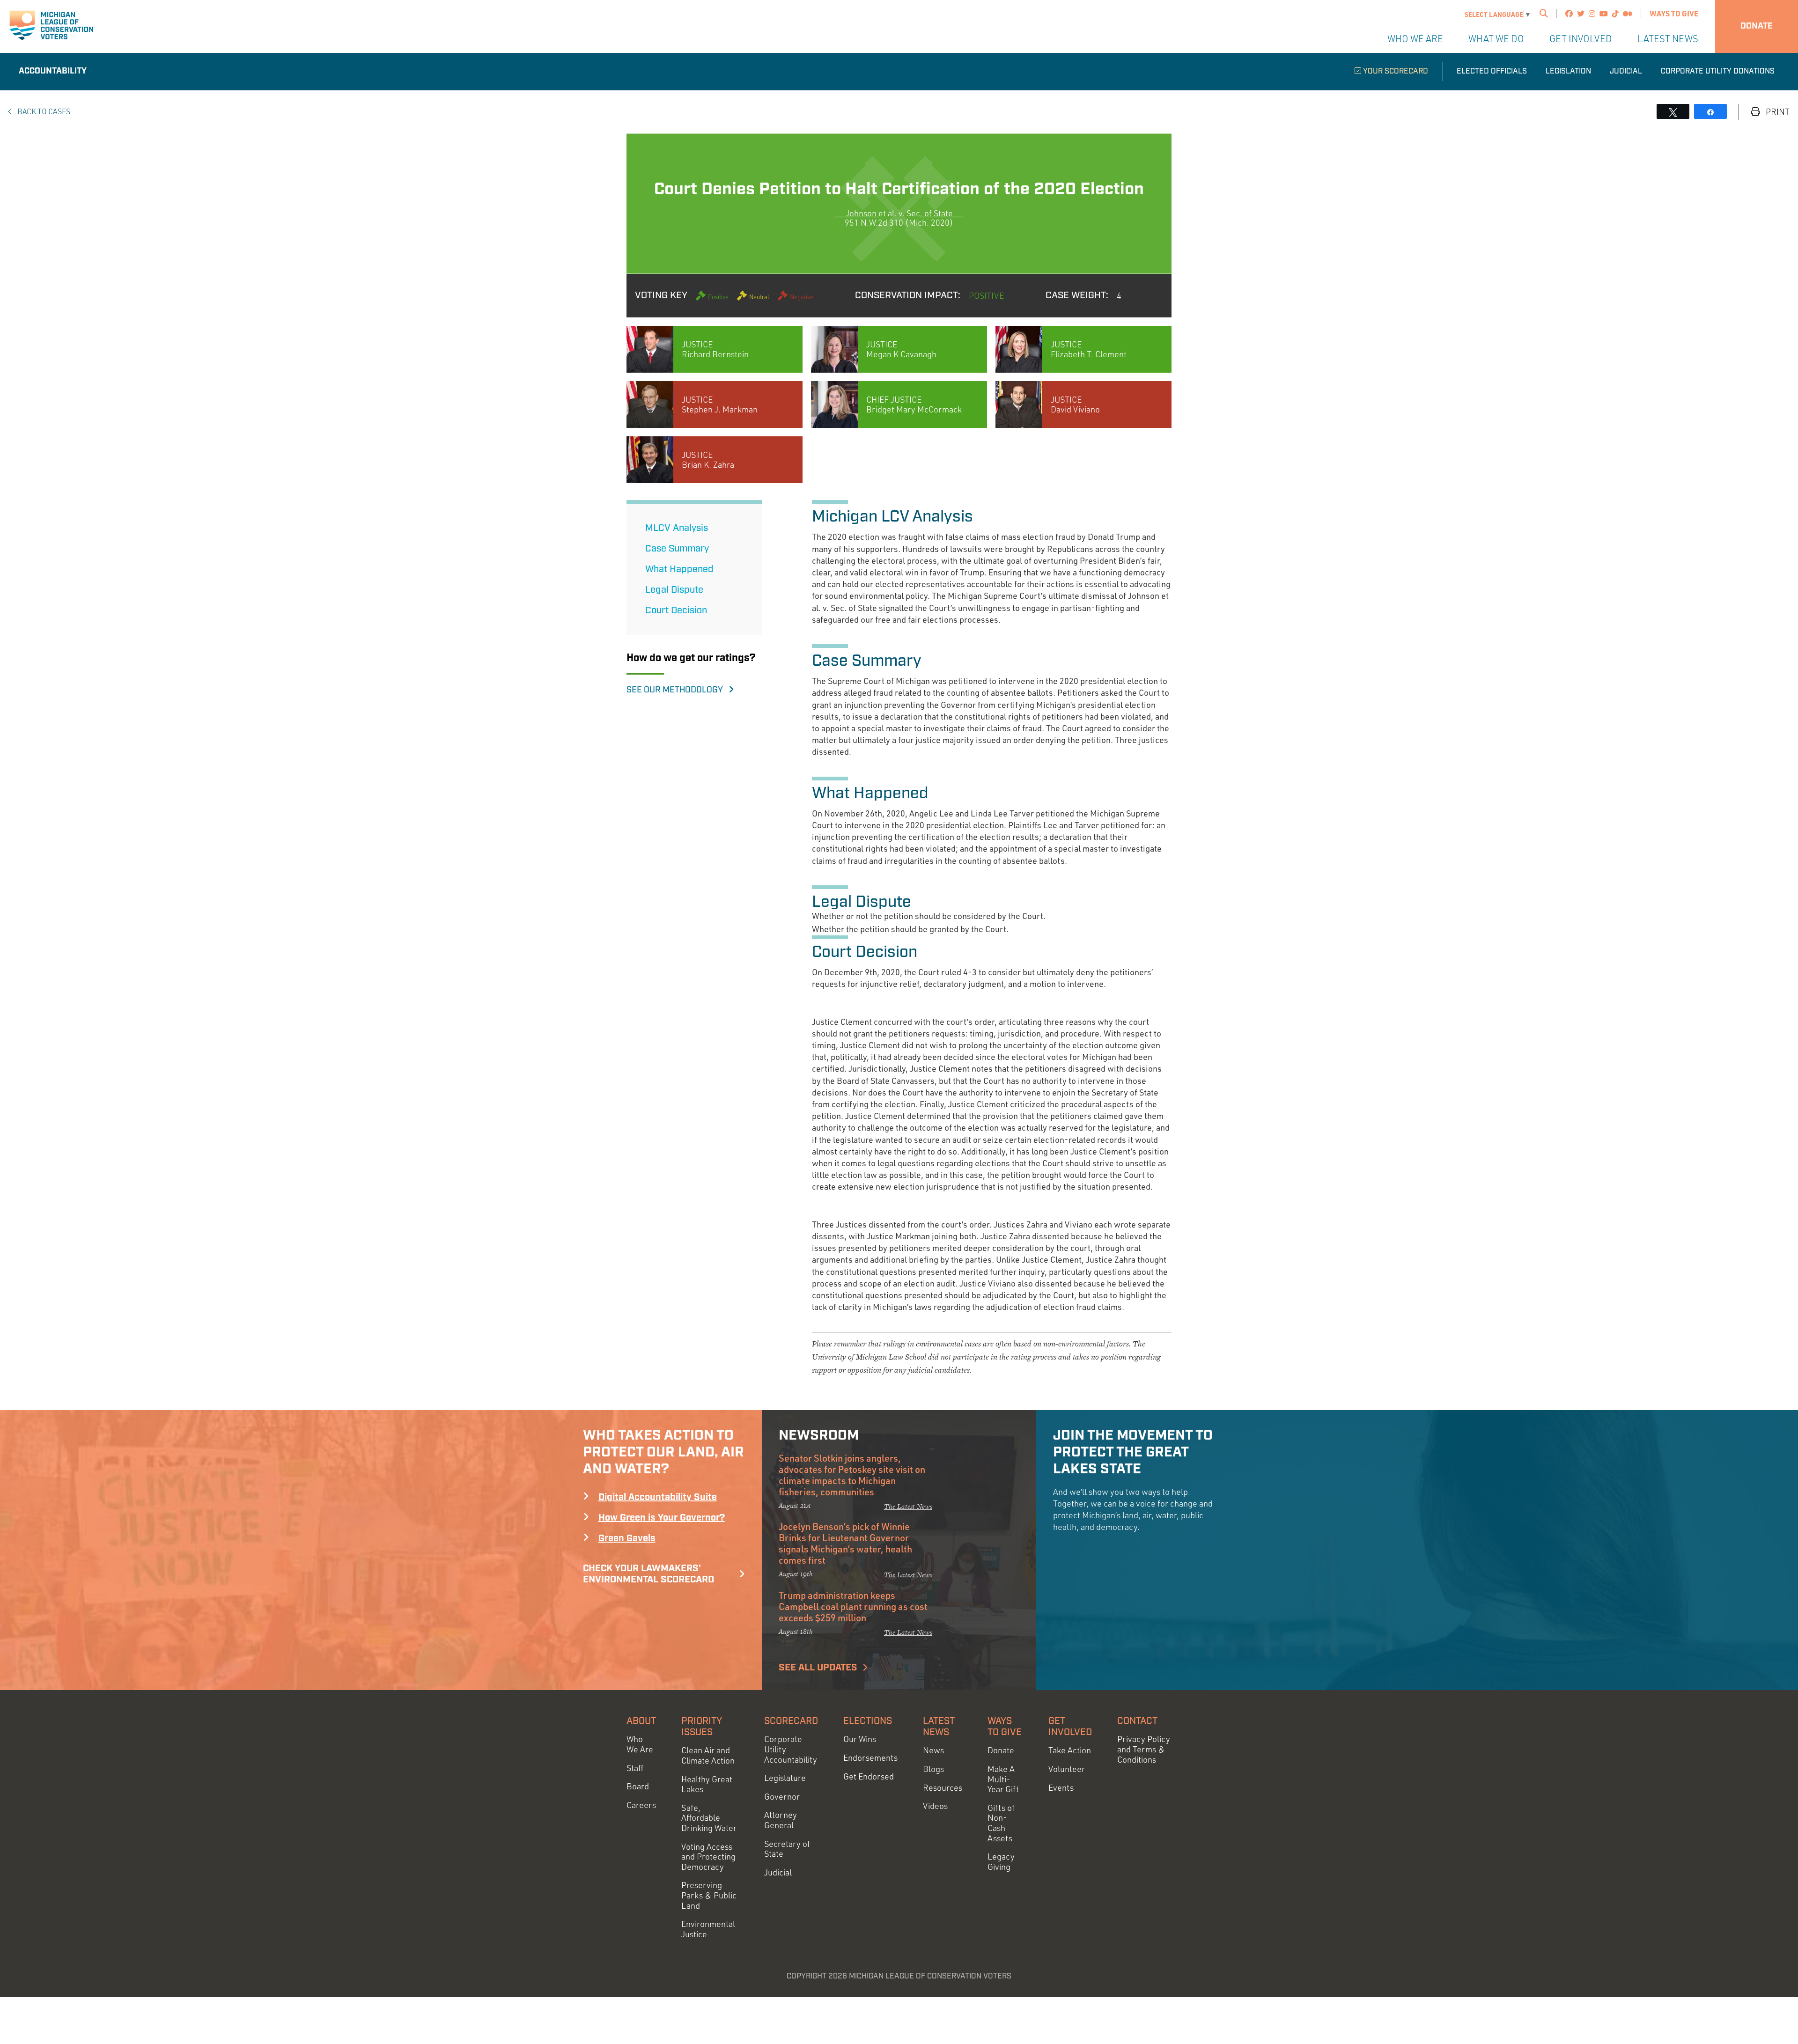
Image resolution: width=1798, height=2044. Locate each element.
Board (638, 1786)
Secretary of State (787, 1849)
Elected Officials (1492, 71)
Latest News (1668, 39)
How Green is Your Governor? (662, 1518)
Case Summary (677, 549)
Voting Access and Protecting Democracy (708, 1857)
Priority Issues (702, 1727)
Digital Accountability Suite (658, 1497)
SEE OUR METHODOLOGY (678, 690)
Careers (641, 1805)
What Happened (679, 569)
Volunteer (1067, 1769)
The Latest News (908, 1506)
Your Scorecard (1395, 71)
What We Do (1496, 39)
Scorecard (791, 1721)
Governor (782, 1797)
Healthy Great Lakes (707, 1784)
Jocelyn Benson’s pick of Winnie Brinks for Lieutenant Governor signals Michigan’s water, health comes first (845, 1543)
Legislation (1568, 71)
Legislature (785, 1778)
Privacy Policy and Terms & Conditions (1144, 1749)
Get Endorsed (869, 1776)
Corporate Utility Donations (1718, 71)
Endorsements (870, 1758)
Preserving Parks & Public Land (709, 1895)
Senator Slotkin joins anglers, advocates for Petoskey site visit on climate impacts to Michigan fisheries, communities (852, 1475)
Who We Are (1415, 39)
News (933, 1750)
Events (1061, 1788)
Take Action (1070, 1750)
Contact (1137, 1721)
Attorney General (781, 1820)
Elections (868, 1721)
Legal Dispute (674, 590)
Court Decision (676, 610)
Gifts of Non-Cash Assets (1001, 1823)
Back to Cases (43, 111)
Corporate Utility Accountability (791, 1749)
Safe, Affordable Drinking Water (709, 1818)
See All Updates (818, 1668)
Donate (1757, 26)
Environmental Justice (708, 1929)
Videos (935, 1806)
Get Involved (1581, 39)
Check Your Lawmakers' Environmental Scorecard (648, 1574)
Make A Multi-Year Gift (1003, 1779)
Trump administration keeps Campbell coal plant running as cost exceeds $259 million (853, 1606)
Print (1777, 112)
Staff (635, 1768)
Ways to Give (1674, 13)
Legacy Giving (1001, 1862)
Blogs (933, 1769)
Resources (943, 1788)
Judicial (1626, 71)
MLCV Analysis (677, 528)
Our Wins (860, 1739)
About (641, 1721)
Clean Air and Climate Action (708, 1755)
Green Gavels (627, 1538)
